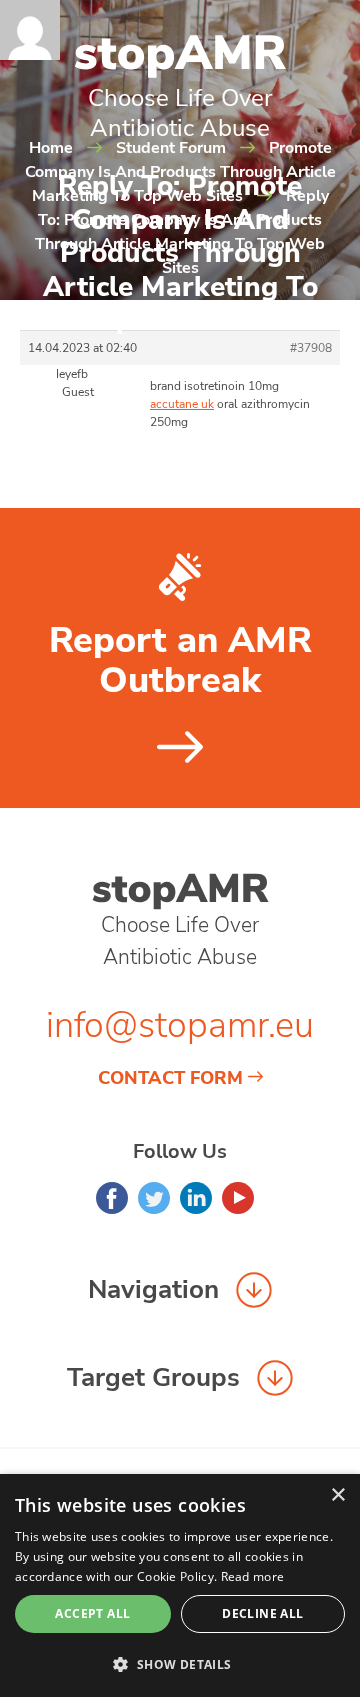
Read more (253, 1576)
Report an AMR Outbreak (180, 661)
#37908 (311, 348)
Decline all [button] (262, 1613)
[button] (180, 1664)
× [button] (337, 1495)
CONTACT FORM (170, 1078)
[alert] (180, 1585)
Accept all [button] (92, 1613)
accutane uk (182, 404)
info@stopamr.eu (180, 1025)
